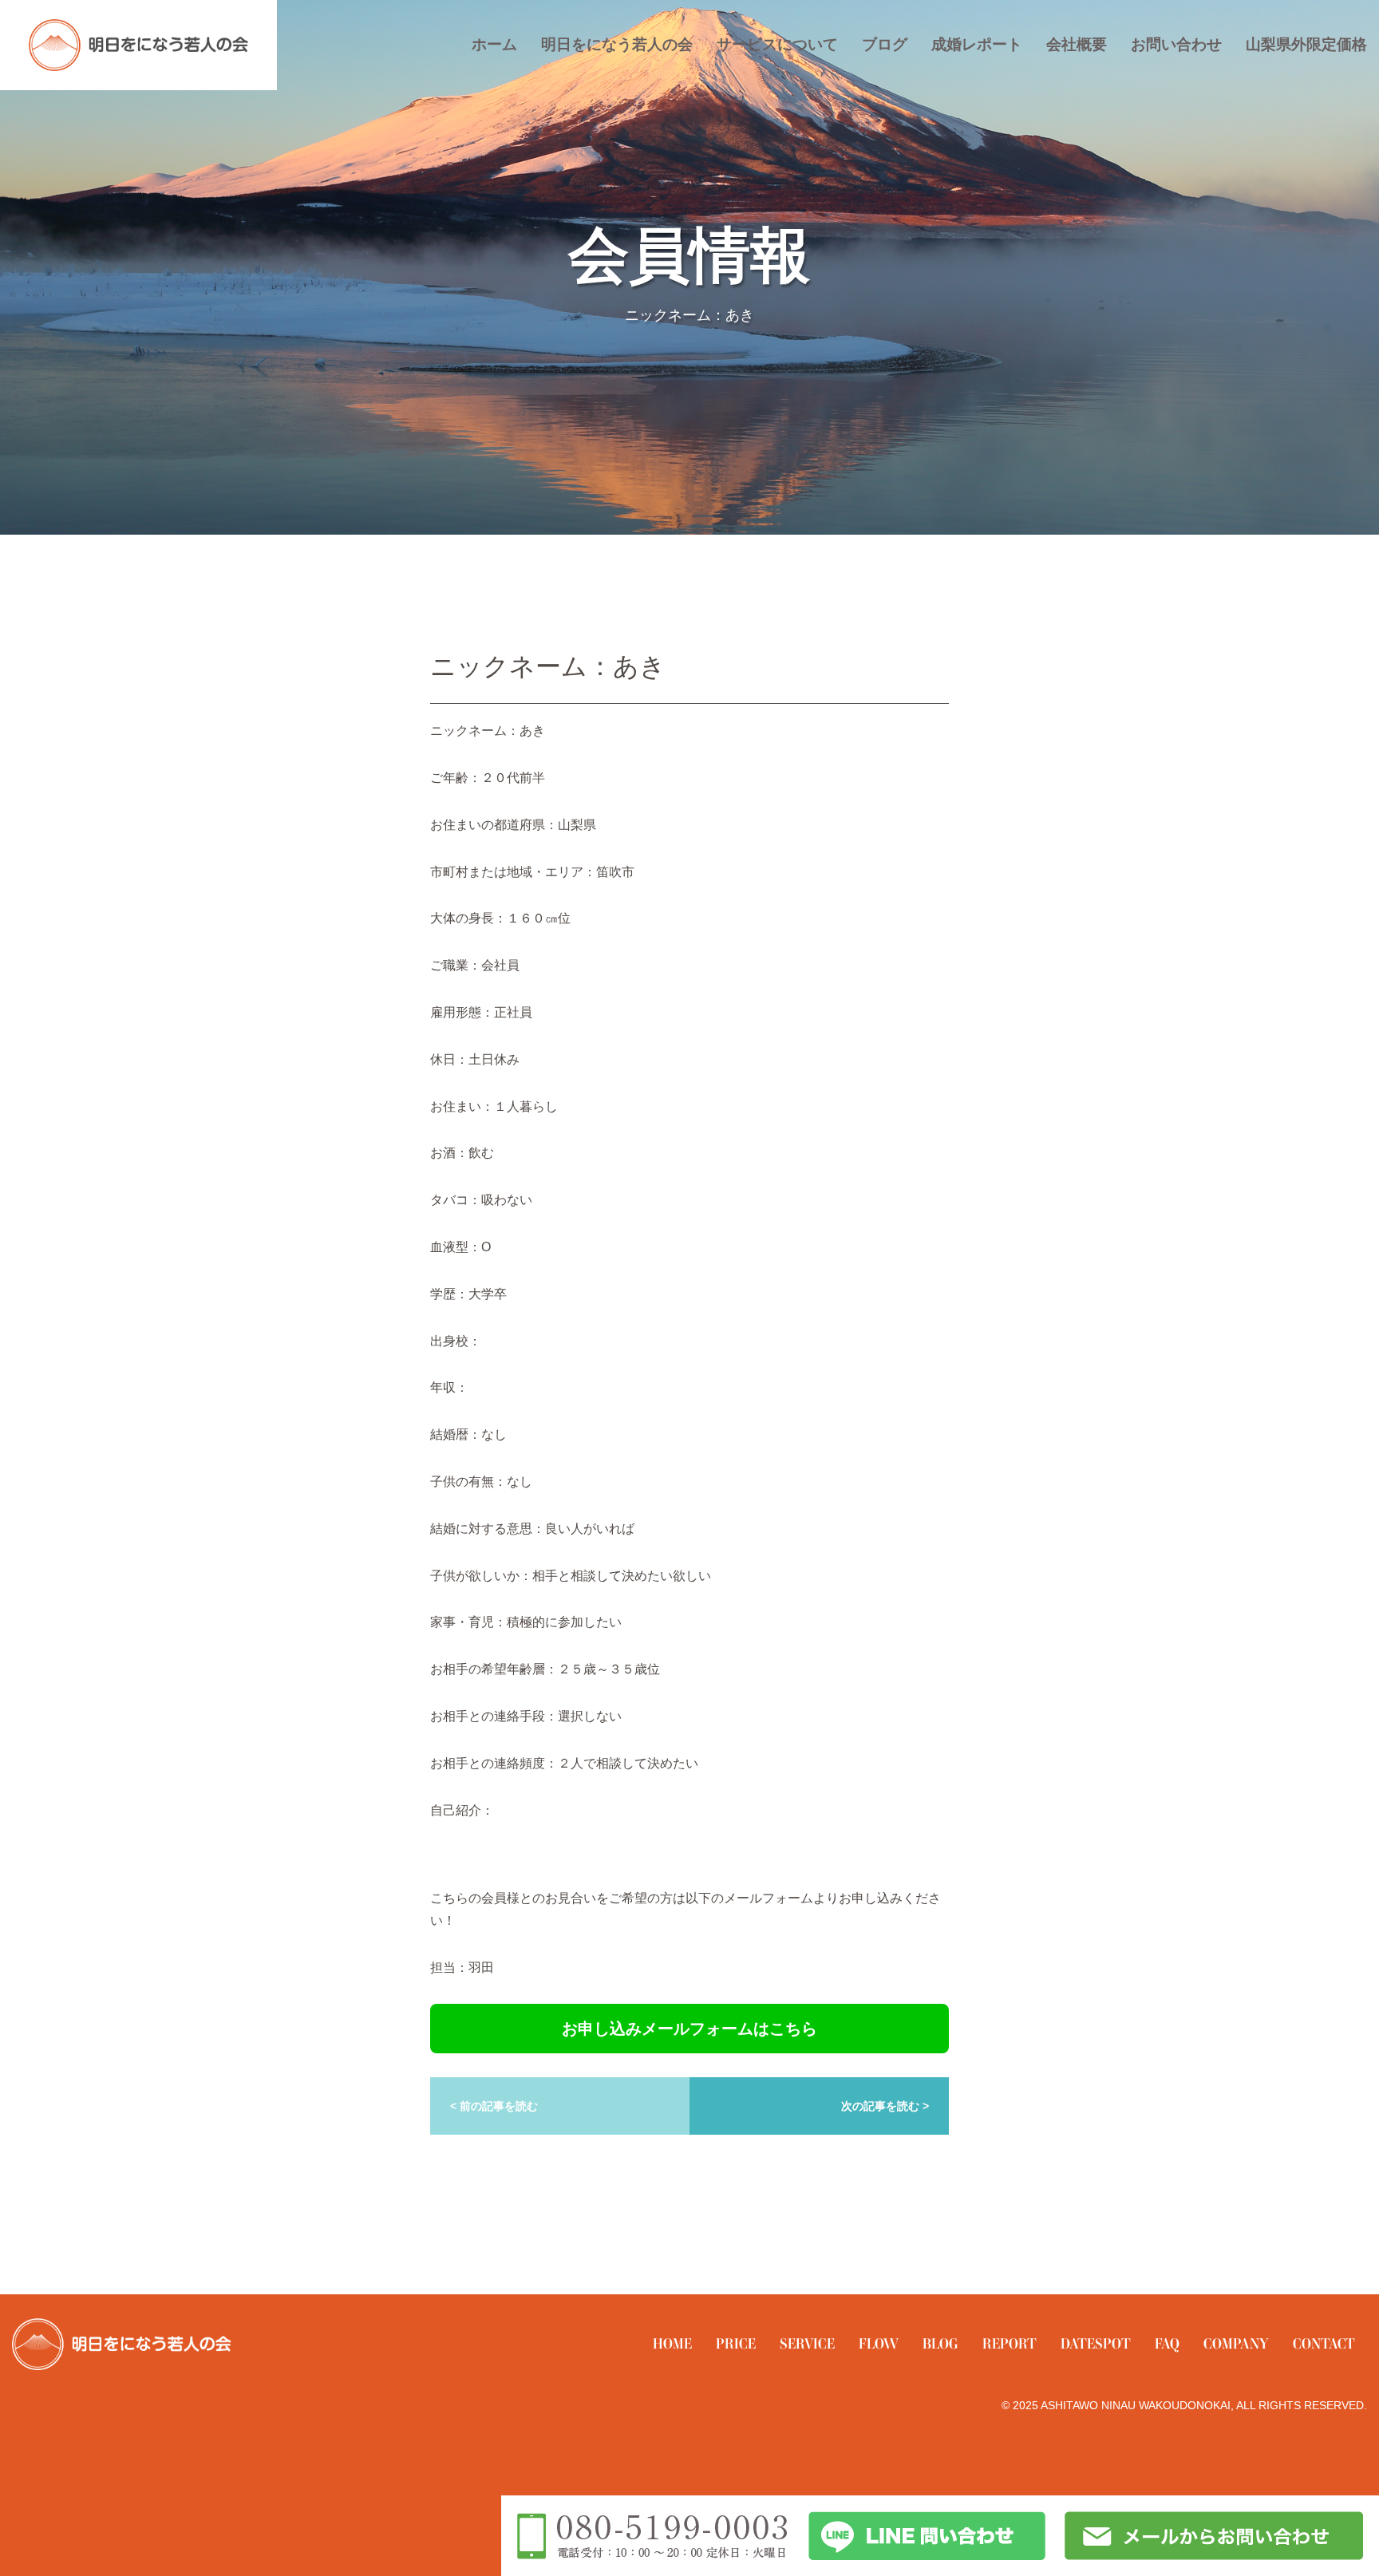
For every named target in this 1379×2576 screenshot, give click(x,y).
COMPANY (1236, 2343)
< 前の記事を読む (494, 2106)
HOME (672, 2343)
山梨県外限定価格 (1306, 44)
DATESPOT (1096, 2343)
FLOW (879, 2343)
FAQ (1167, 2343)
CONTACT (1324, 2343)
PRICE (736, 2343)
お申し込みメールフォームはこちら (689, 2029)
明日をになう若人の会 (617, 44)
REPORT (1010, 2343)
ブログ (885, 44)
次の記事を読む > (885, 2106)
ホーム (494, 44)
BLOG (940, 2343)
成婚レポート (977, 44)
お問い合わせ (1176, 44)
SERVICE (807, 2343)
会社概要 (1077, 44)
